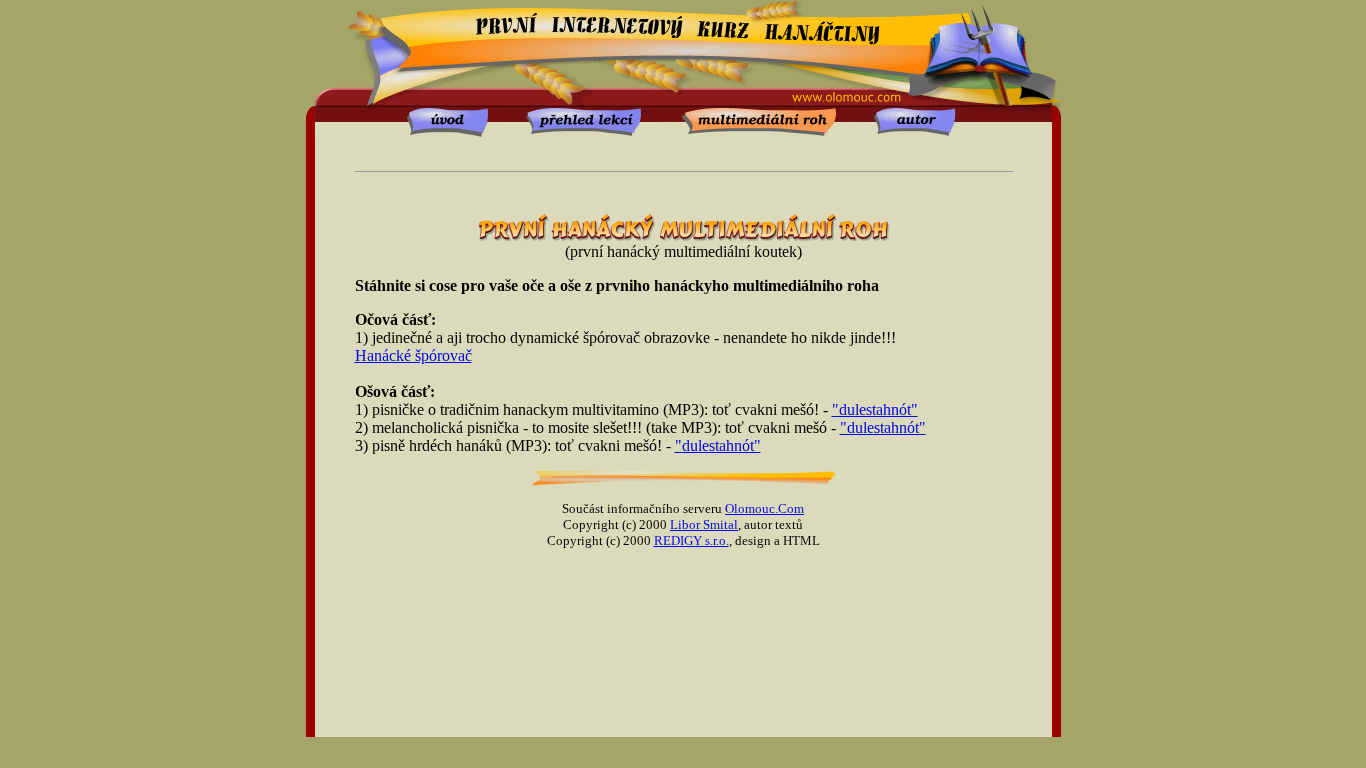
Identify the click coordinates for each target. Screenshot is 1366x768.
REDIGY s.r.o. (691, 540)
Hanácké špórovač (413, 355)
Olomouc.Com (764, 508)
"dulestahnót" (875, 409)
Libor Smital (704, 524)
